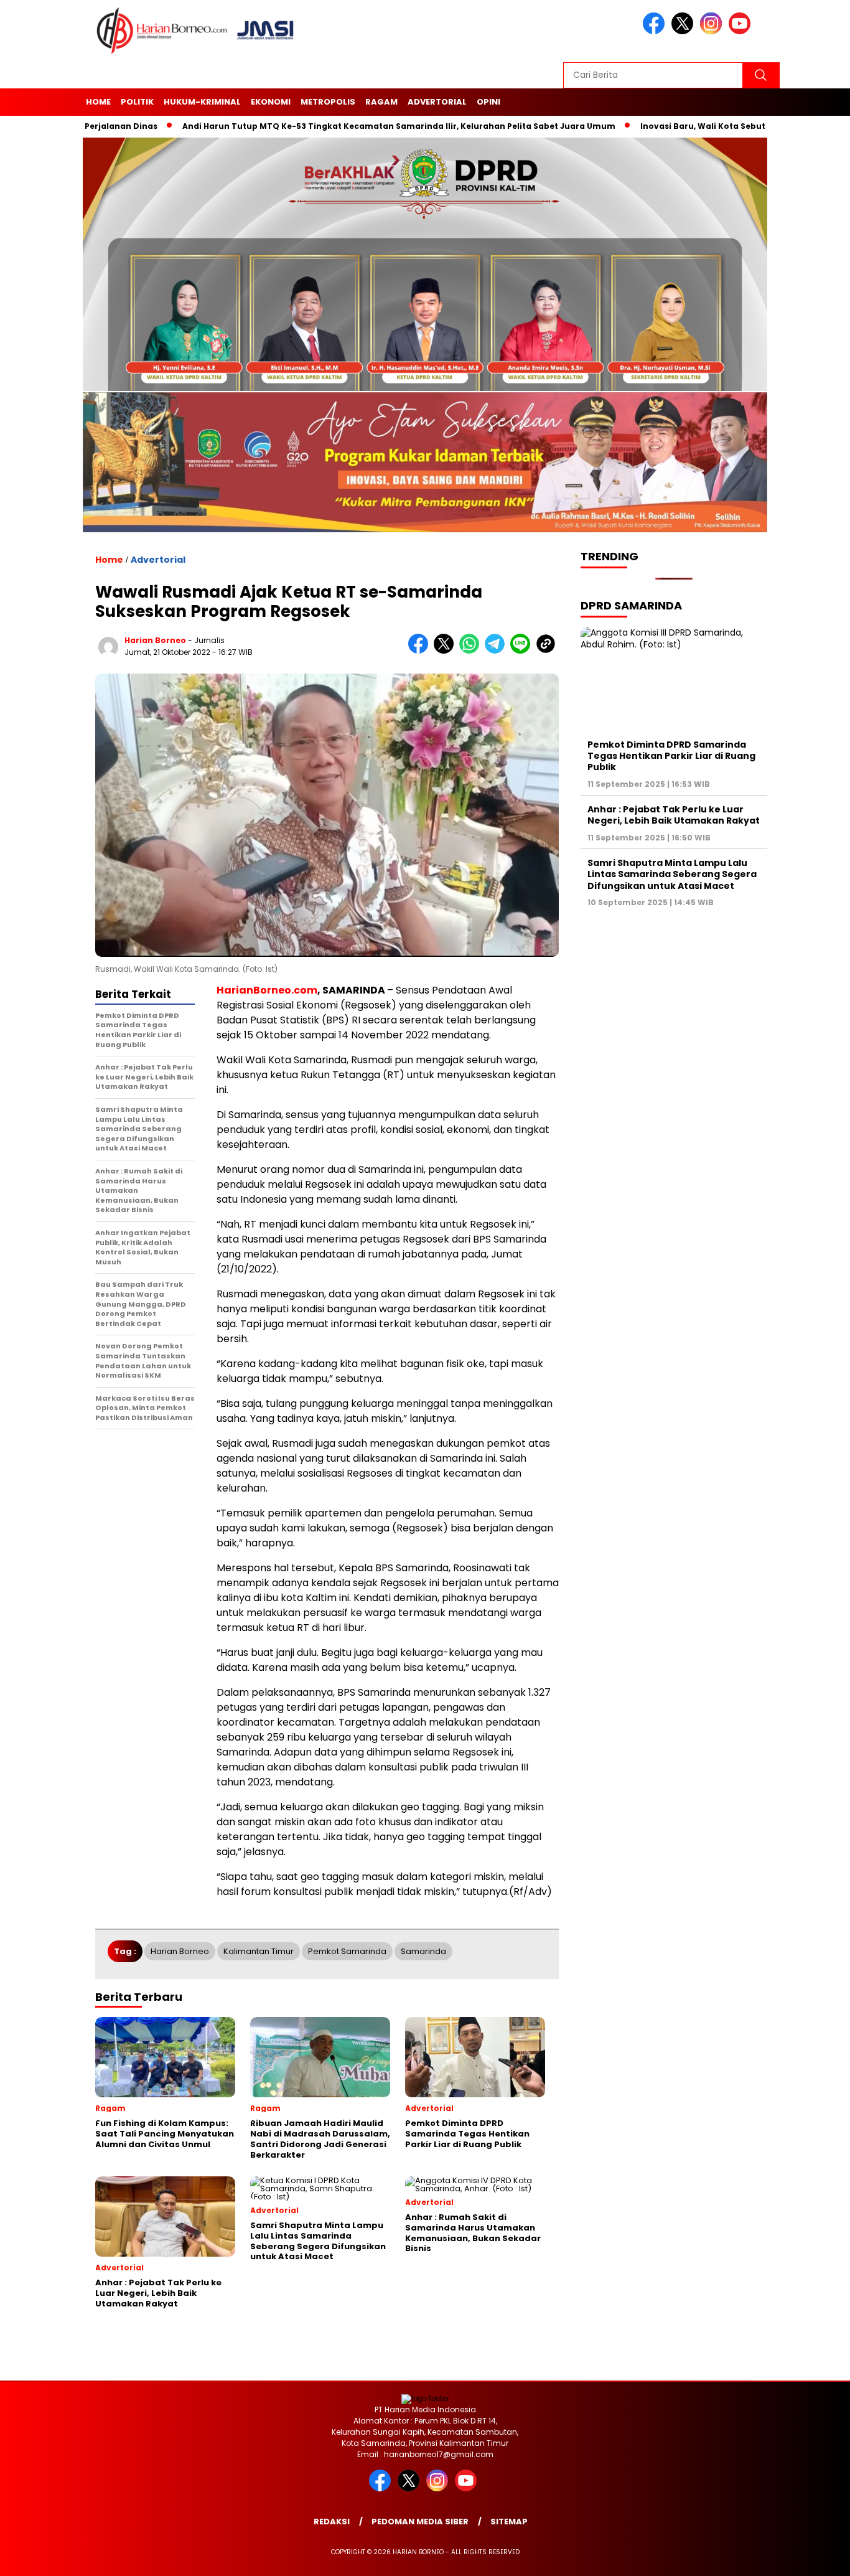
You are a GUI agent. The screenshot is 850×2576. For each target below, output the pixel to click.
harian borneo (155, 640)
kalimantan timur (259, 1951)
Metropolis (328, 102)
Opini (488, 102)
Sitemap (509, 2522)
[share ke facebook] (421, 651)
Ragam (381, 102)
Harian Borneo (180, 1951)
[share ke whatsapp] (472, 651)
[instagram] (713, 31)
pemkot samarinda (347, 1951)
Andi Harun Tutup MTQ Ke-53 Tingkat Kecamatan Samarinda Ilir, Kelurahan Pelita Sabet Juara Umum (327, 126)
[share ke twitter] (446, 651)
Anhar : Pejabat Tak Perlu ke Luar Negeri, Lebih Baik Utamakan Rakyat (674, 815)
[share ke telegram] (497, 651)
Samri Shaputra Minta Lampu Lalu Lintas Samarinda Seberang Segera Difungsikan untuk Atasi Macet (672, 874)
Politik (137, 102)
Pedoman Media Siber (420, 2522)
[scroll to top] (814, 2557)
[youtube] (742, 31)
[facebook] (656, 31)
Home (98, 102)
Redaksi (332, 2522)
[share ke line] (523, 651)
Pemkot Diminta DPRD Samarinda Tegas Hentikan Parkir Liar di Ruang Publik (671, 756)
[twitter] (684, 31)
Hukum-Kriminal (202, 102)
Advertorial (437, 102)
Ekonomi (271, 102)
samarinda (423, 1951)
